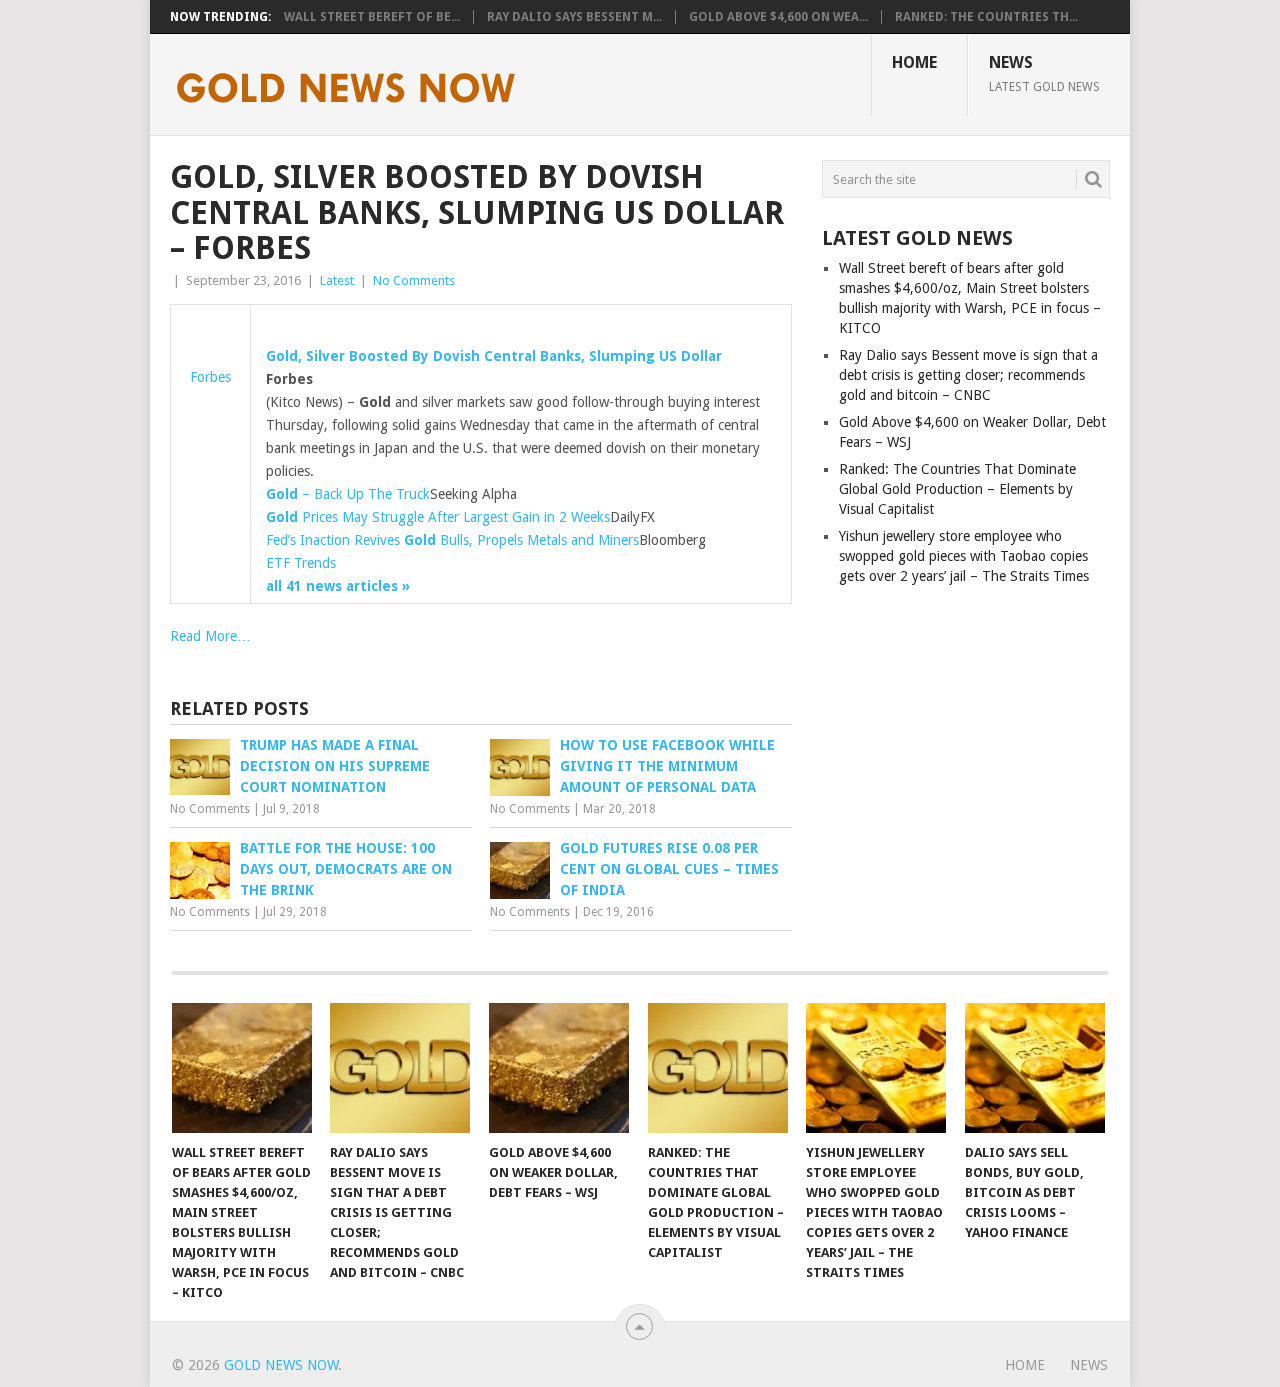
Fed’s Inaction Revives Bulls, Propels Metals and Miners (452, 540)
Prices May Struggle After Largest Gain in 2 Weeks (438, 517)
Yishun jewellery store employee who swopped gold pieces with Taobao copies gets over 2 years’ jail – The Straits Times (964, 556)
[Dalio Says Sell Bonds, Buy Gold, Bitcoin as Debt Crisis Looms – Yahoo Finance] (1035, 1068)
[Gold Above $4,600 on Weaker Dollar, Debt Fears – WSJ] (559, 1068)
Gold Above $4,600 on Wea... (778, 17)
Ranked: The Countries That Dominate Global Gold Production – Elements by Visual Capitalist (957, 489)
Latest (337, 280)
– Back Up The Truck (348, 494)
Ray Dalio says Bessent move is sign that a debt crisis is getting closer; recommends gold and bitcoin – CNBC (968, 375)
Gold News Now (281, 1365)
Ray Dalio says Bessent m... (574, 17)
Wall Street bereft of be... (372, 17)
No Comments (414, 280)
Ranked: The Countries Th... (986, 17)
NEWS (1044, 73)
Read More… (210, 636)
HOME (914, 62)
